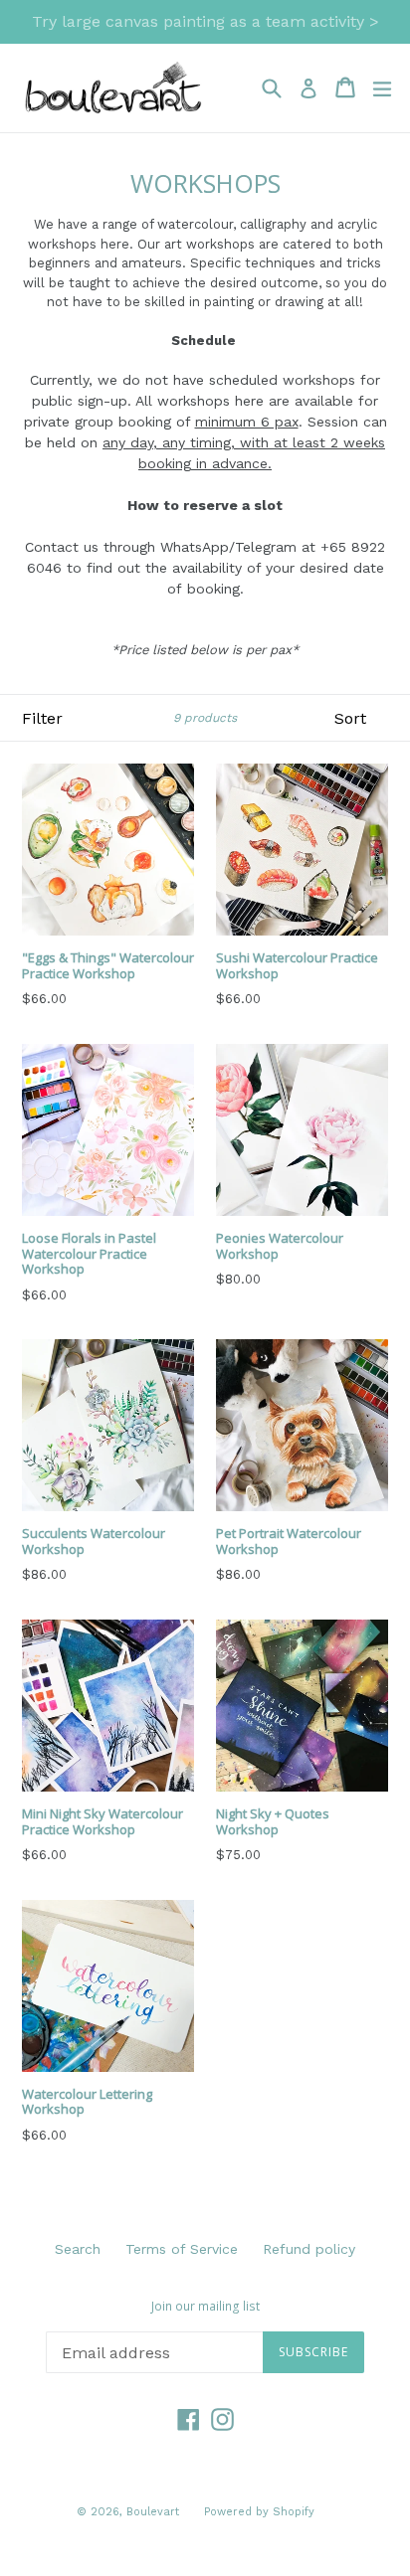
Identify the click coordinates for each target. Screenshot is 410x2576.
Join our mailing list (205, 2307)
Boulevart (153, 2512)
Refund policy (309, 2249)
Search (78, 2249)
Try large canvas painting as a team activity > (205, 21)
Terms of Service (182, 2249)
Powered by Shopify (259, 2512)
